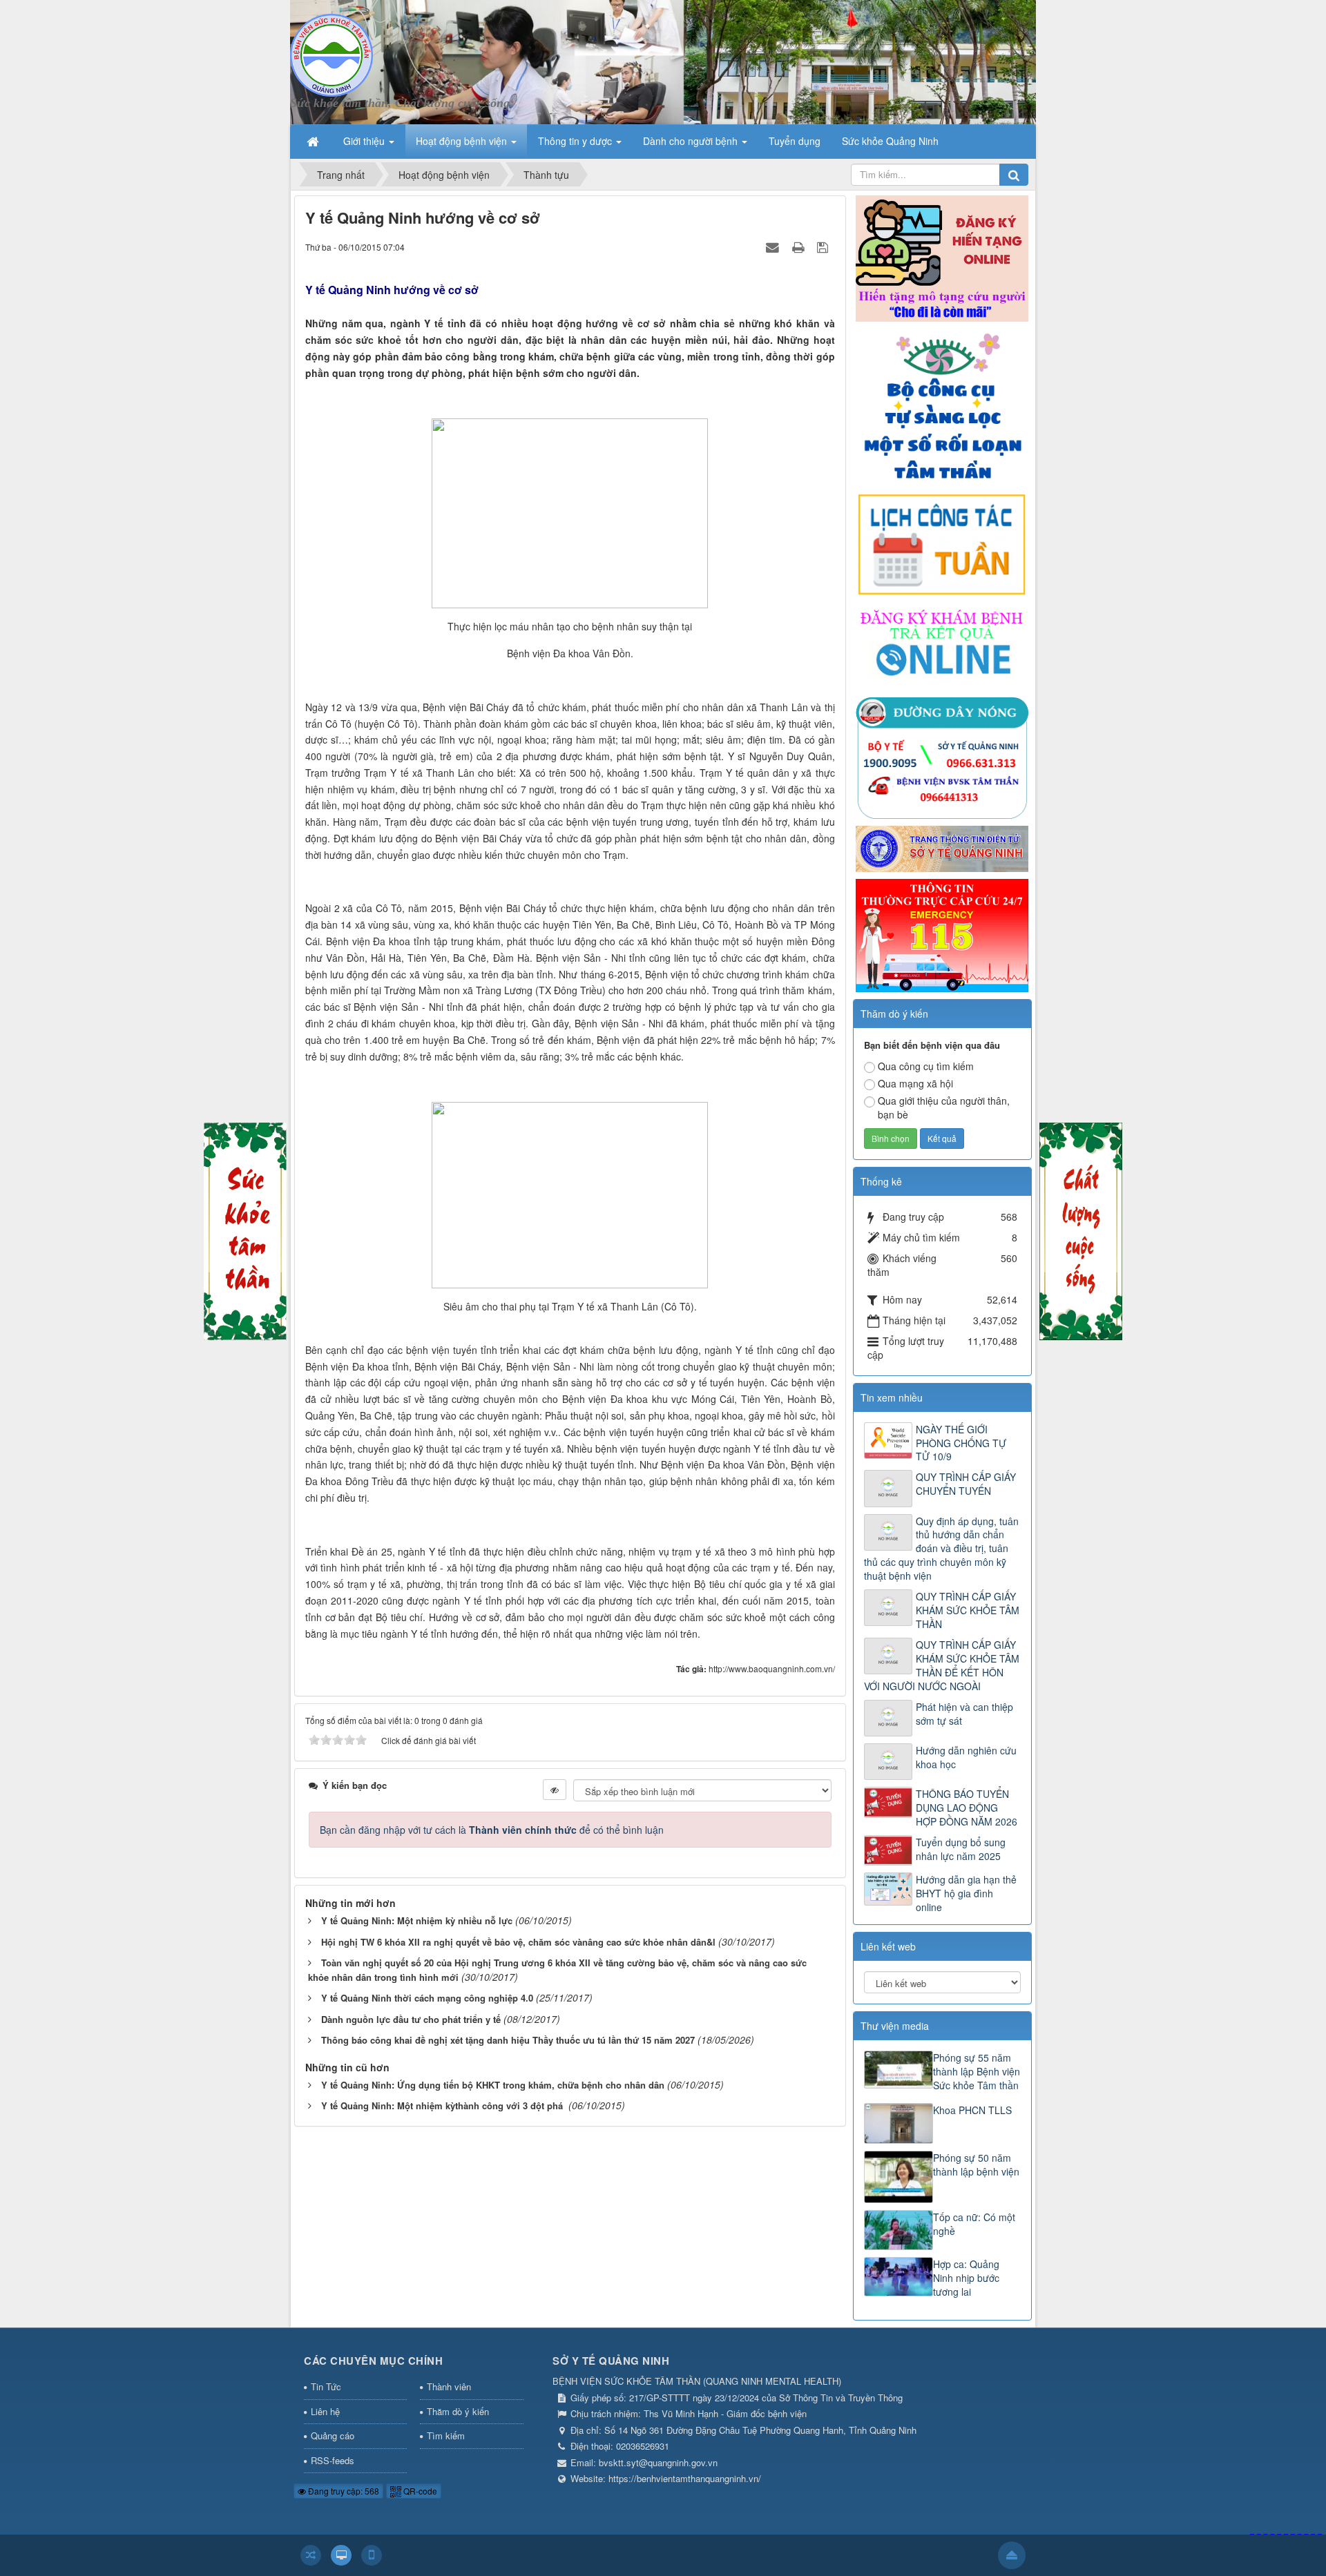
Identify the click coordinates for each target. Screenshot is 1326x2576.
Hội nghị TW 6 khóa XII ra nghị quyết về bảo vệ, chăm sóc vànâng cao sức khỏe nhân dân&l (518, 1942)
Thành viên (449, 2386)
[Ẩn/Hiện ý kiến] (555, 1790)
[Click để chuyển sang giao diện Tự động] (311, 2555)
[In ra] (800, 246)
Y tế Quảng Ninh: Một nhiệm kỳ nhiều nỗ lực (417, 1920)
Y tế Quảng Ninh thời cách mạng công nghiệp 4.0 (427, 1998)
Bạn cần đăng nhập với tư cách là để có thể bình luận (492, 1830)
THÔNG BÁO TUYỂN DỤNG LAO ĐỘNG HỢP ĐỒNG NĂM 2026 (967, 1808)
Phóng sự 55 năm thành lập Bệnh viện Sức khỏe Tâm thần (977, 2071)
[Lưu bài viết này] (824, 246)
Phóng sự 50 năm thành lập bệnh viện (976, 2165)
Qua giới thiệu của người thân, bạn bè (944, 1107)
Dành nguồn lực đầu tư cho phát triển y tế (411, 2019)
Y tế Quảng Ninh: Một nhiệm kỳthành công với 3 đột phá (443, 2105)
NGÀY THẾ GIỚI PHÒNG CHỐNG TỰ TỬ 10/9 (961, 1443)
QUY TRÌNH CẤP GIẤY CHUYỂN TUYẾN (966, 1484)
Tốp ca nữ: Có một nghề (974, 2224)
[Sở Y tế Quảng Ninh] (942, 848)
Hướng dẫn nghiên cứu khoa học (966, 1757)
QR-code (419, 2491)
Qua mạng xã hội (915, 1083)
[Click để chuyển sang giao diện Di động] (372, 2555)
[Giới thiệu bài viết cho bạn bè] (774, 246)
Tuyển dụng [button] (795, 141)
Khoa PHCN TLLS (972, 2110)
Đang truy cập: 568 (343, 2491)
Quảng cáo (333, 2435)
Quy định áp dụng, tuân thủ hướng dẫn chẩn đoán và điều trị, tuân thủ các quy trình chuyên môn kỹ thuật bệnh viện (941, 1549)
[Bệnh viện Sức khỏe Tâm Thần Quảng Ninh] (331, 54)
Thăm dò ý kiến (458, 2411)
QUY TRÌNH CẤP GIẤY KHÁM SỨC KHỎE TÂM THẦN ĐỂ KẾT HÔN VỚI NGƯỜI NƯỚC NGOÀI (942, 1665)
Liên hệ (325, 2411)
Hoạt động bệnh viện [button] (463, 141)
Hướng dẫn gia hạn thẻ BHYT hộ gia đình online (966, 1893)
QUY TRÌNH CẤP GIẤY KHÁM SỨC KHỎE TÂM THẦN (968, 1610)
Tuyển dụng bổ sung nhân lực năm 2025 (961, 1849)
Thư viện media (895, 2026)
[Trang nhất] (314, 141)
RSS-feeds (333, 2460)
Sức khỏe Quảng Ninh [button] (890, 141)
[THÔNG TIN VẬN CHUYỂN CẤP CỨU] (942, 934)
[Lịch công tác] (942, 543)
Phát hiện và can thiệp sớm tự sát (964, 1714)
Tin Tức (326, 2386)
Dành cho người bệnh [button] (692, 141)
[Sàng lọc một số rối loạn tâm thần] (942, 405)
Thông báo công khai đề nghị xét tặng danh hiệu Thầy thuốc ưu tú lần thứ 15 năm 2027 (508, 2040)
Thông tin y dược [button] (576, 141)
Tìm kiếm (446, 2435)
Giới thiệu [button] (365, 141)
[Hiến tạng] (942, 257)
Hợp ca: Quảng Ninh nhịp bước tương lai (966, 2278)
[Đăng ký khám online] (942, 646)
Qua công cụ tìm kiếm (926, 1066)
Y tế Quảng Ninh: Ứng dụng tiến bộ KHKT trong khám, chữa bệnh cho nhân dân (493, 2085)
